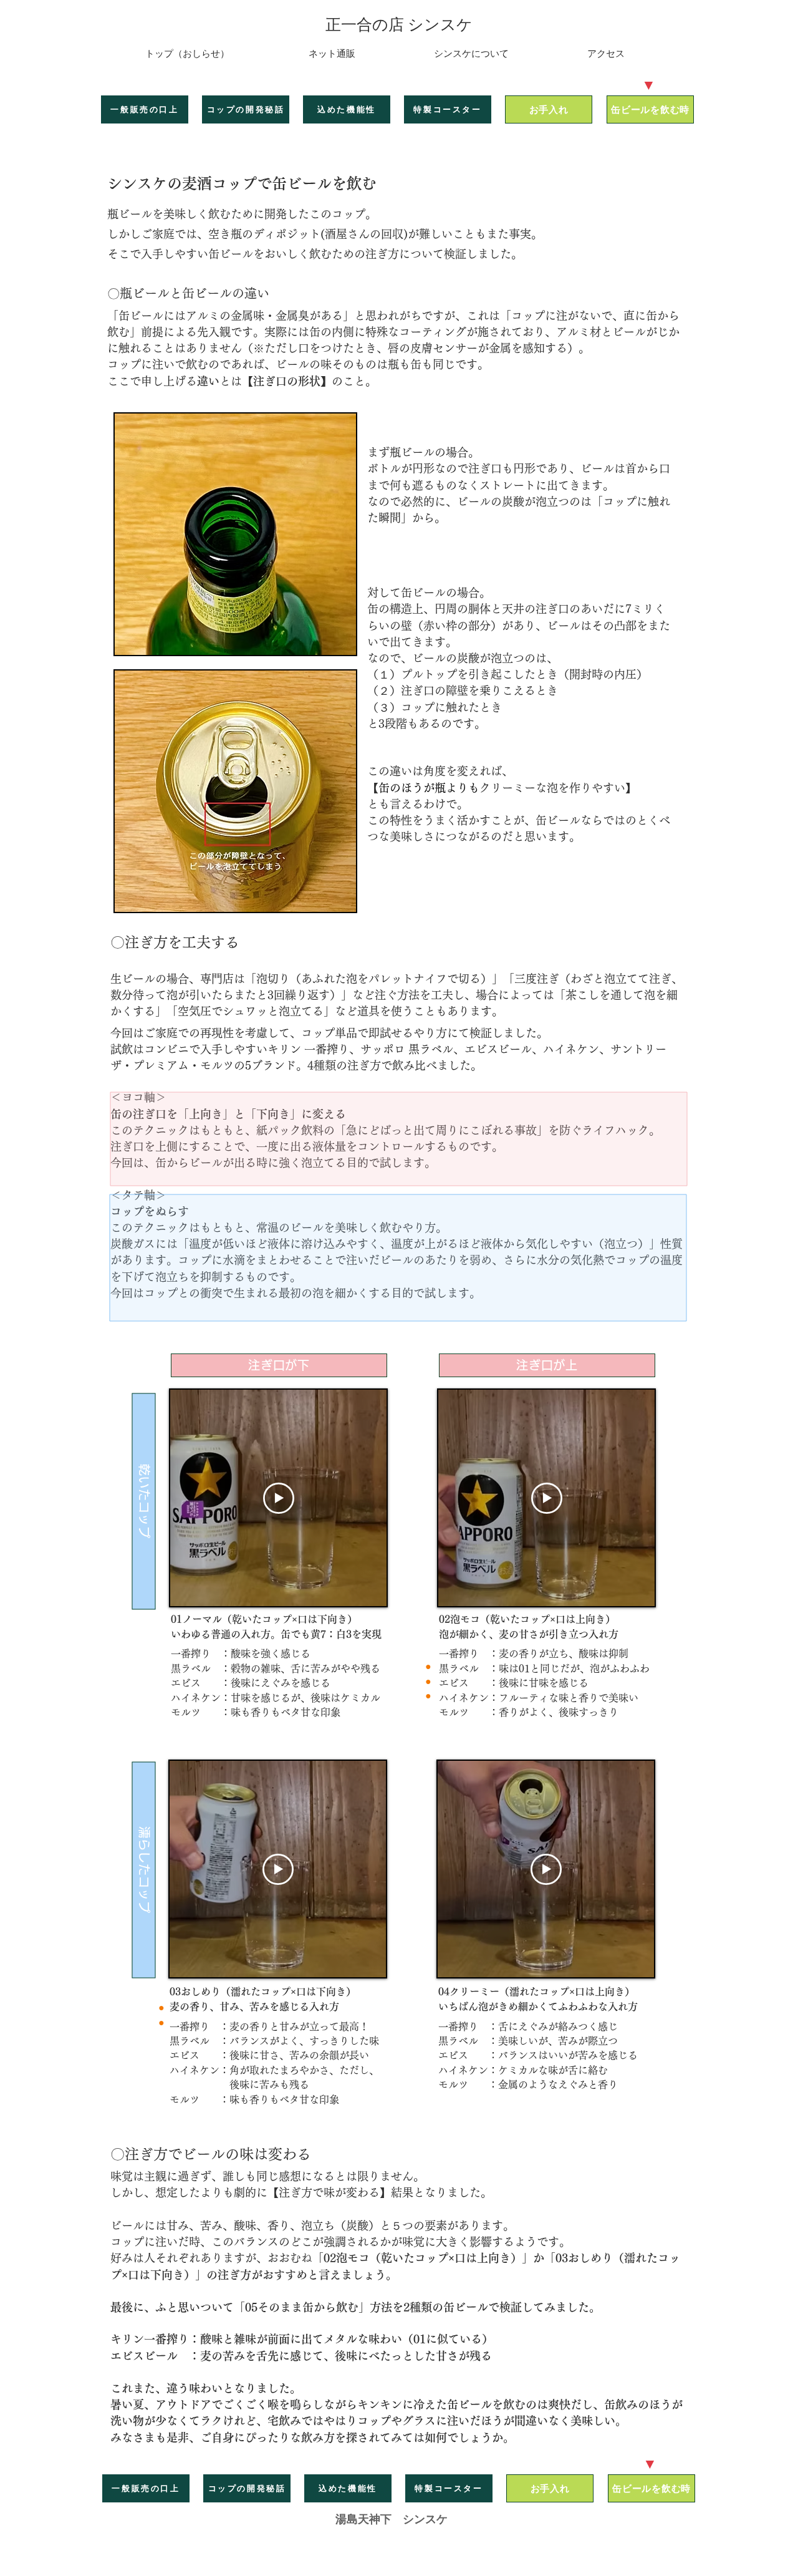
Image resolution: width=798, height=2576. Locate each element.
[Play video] (279, 1498)
